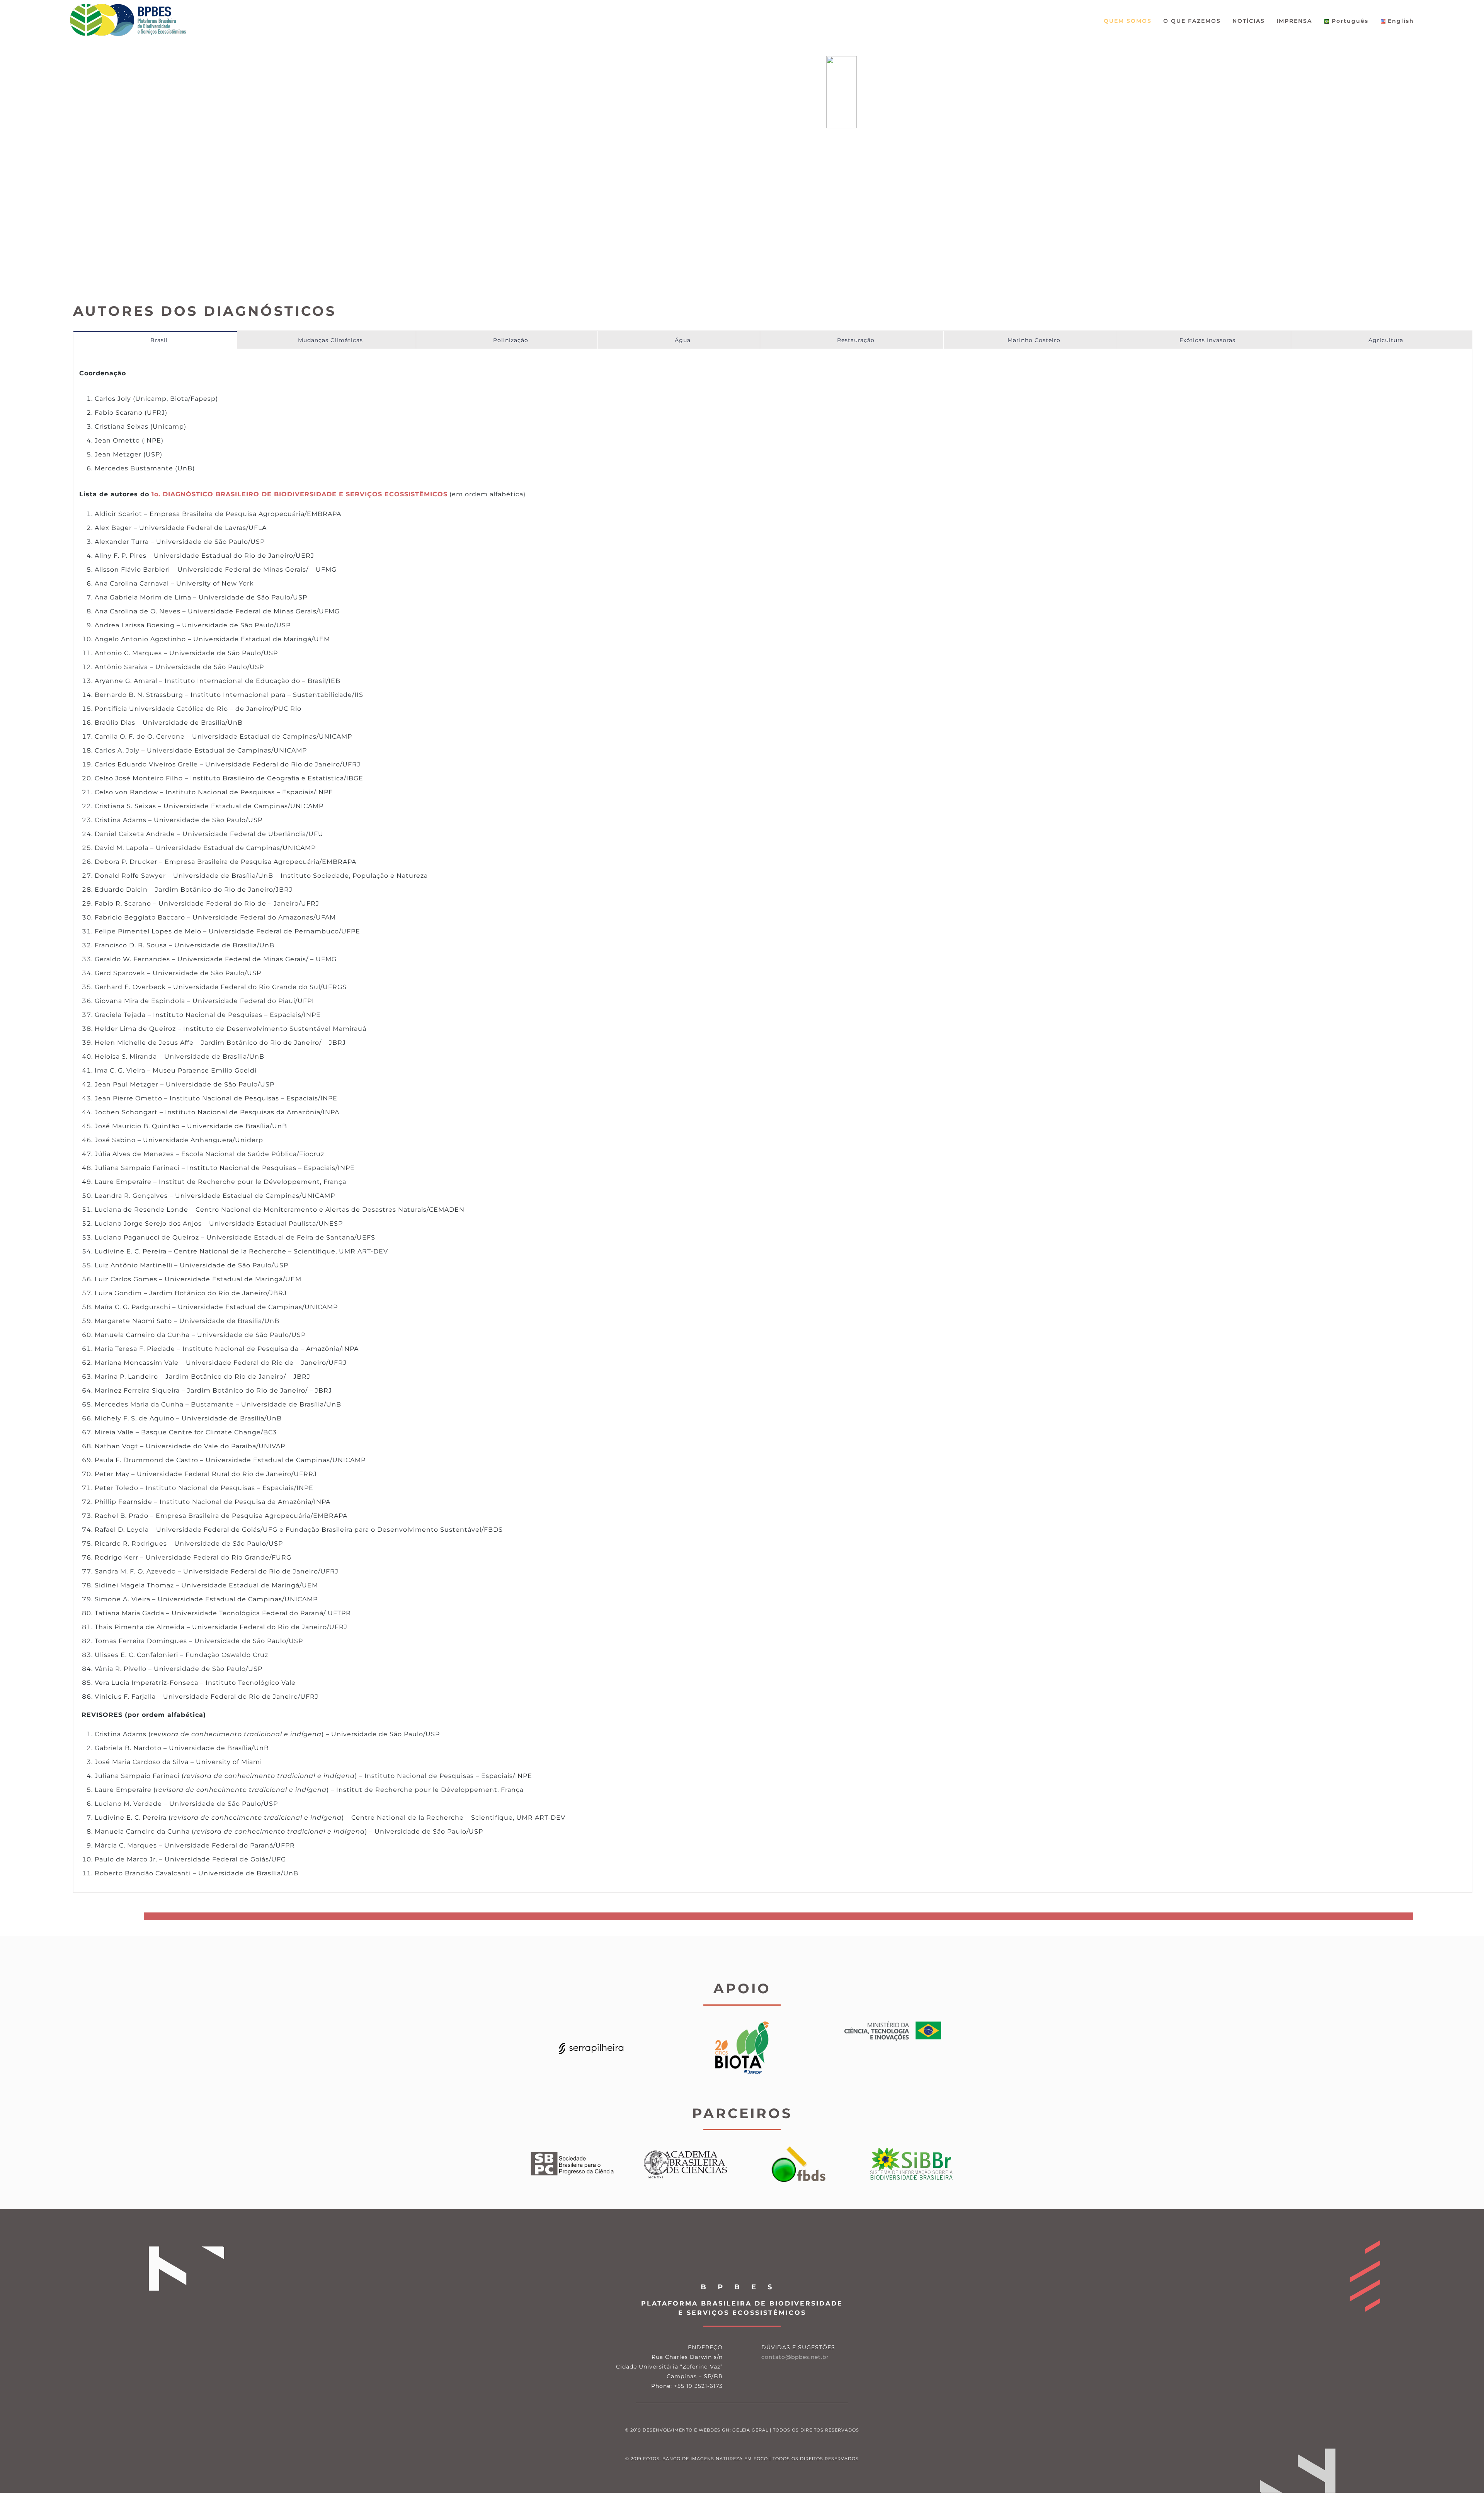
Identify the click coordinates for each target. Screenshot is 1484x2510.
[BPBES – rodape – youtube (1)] (814, 2376)
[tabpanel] (773, 1128)
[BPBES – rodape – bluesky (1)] (768, 2376)
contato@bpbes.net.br (795, 2357)
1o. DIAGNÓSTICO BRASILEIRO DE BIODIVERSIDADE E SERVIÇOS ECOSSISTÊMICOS (300, 494)
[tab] (155, 340)
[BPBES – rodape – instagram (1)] (791, 2376)
